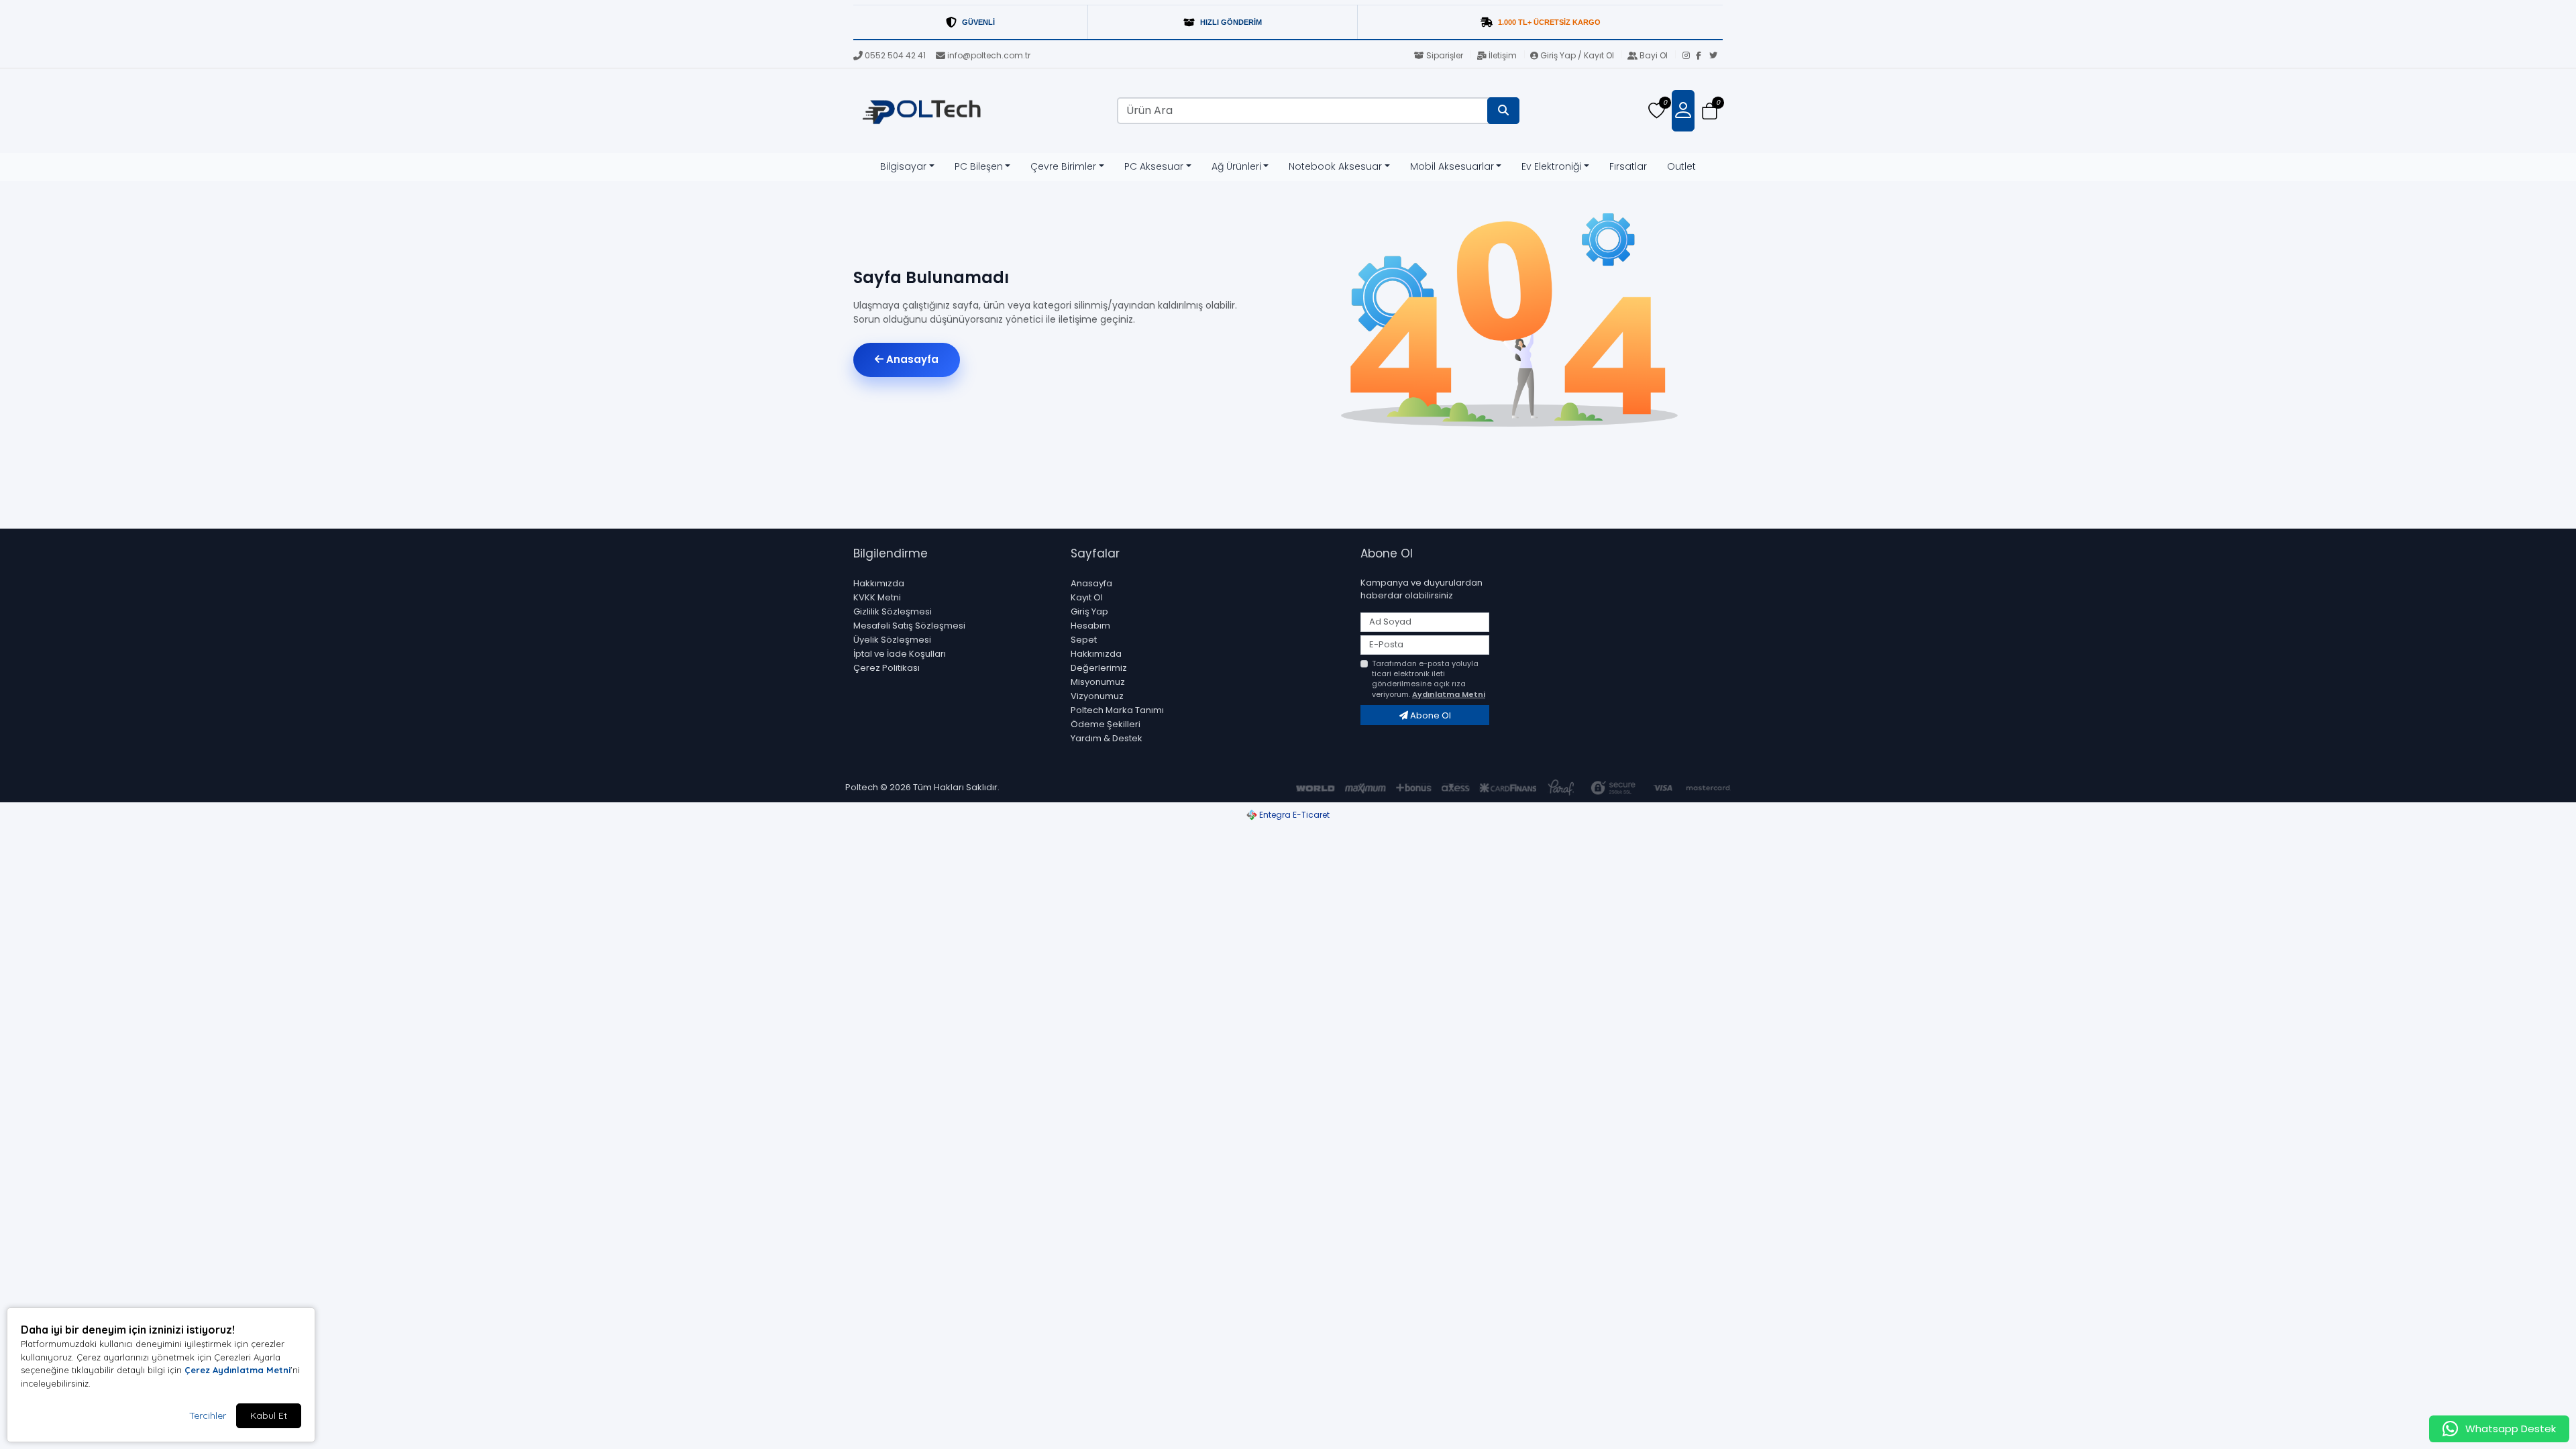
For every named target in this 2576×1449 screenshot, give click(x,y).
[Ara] (1503, 111)
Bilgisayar (903, 166)
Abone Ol (1430, 715)
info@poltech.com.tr (989, 55)
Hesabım (1090, 626)
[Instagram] (1689, 56)
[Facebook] (1703, 56)
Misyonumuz (1098, 682)
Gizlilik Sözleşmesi (893, 611)
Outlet (1681, 166)
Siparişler (1445, 55)
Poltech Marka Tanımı (1117, 710)
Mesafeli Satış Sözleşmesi (909, 626)
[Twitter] (1716, 56)
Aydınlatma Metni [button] (1449, 694)
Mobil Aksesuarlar (1452, 166)
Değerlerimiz (1099, 668)
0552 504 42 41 (895, 55)
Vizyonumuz (1097, 696)
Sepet (1084, 640)
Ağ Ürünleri (1236, 166)
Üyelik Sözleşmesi (892, 640)
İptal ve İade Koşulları (900, 654)
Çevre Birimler (1063, 166)
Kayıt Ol (1087, 597)
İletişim (1503, 55)
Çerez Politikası (887, 668)
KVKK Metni (877, 597)
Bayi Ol (1654, 55)
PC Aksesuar (1154, 166)
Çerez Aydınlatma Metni (237, 1370)
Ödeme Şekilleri (1106, 724)
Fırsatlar (1628, 166)
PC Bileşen (979, 166)
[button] (1710, 111)
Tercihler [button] (208, 1415)
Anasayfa (911, 359)
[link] (1288, 22)
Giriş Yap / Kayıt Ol (1577, 55)
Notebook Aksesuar (1335, 166)
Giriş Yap (1089, 611)
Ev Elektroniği (1551, 166)
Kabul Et (269, 1415)
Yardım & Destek (1107, 738)
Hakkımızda (879, 583)
